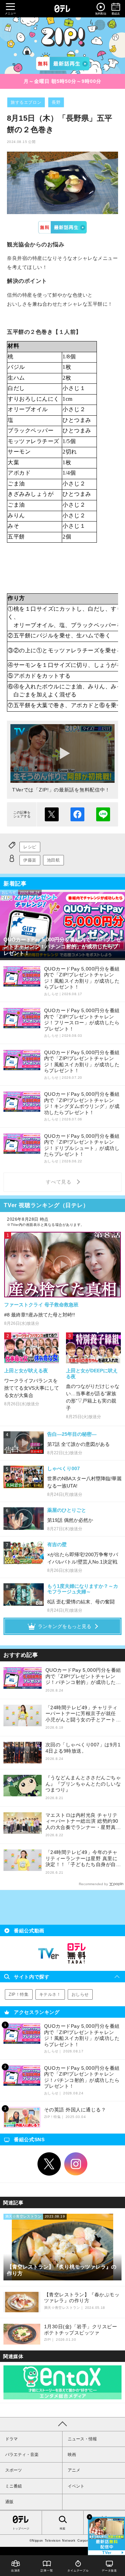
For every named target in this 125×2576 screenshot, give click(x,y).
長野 (56, 102)
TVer (63, 227)
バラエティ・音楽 (22, 2455)
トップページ (21, 2528)
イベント (76, 2486)
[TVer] (63, 63)
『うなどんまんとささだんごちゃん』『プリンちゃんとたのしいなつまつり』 (83, 1784)
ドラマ (11, 2439)
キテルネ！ (50, 1994)
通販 (9, 2502)
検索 (62, 2529)
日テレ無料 (76, 1954)
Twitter (49, 2164)
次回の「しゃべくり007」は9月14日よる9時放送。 (83, 1748)
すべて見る (60, 1182)
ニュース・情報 (82, 2439)
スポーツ (14, 2470)
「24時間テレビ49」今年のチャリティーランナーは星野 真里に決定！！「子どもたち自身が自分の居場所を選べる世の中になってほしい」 (83, 1859)
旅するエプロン (26, 102)
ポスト (52, 814)
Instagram (76, 2164)
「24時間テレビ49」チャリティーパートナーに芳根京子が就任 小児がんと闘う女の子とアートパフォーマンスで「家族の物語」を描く (83, 1714)
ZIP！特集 (19, 1994)
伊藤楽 (30, 860)
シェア (77, 814)
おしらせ (80, 1994)
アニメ (74, 2470)
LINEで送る (103, 814)
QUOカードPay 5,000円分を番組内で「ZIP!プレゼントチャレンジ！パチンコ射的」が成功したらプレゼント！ (83, 1676)
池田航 (53, 860)
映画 (72, 2455)
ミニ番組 (14, 2486)
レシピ (30, 847)
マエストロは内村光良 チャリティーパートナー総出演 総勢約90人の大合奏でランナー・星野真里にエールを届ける (83, 1821)
